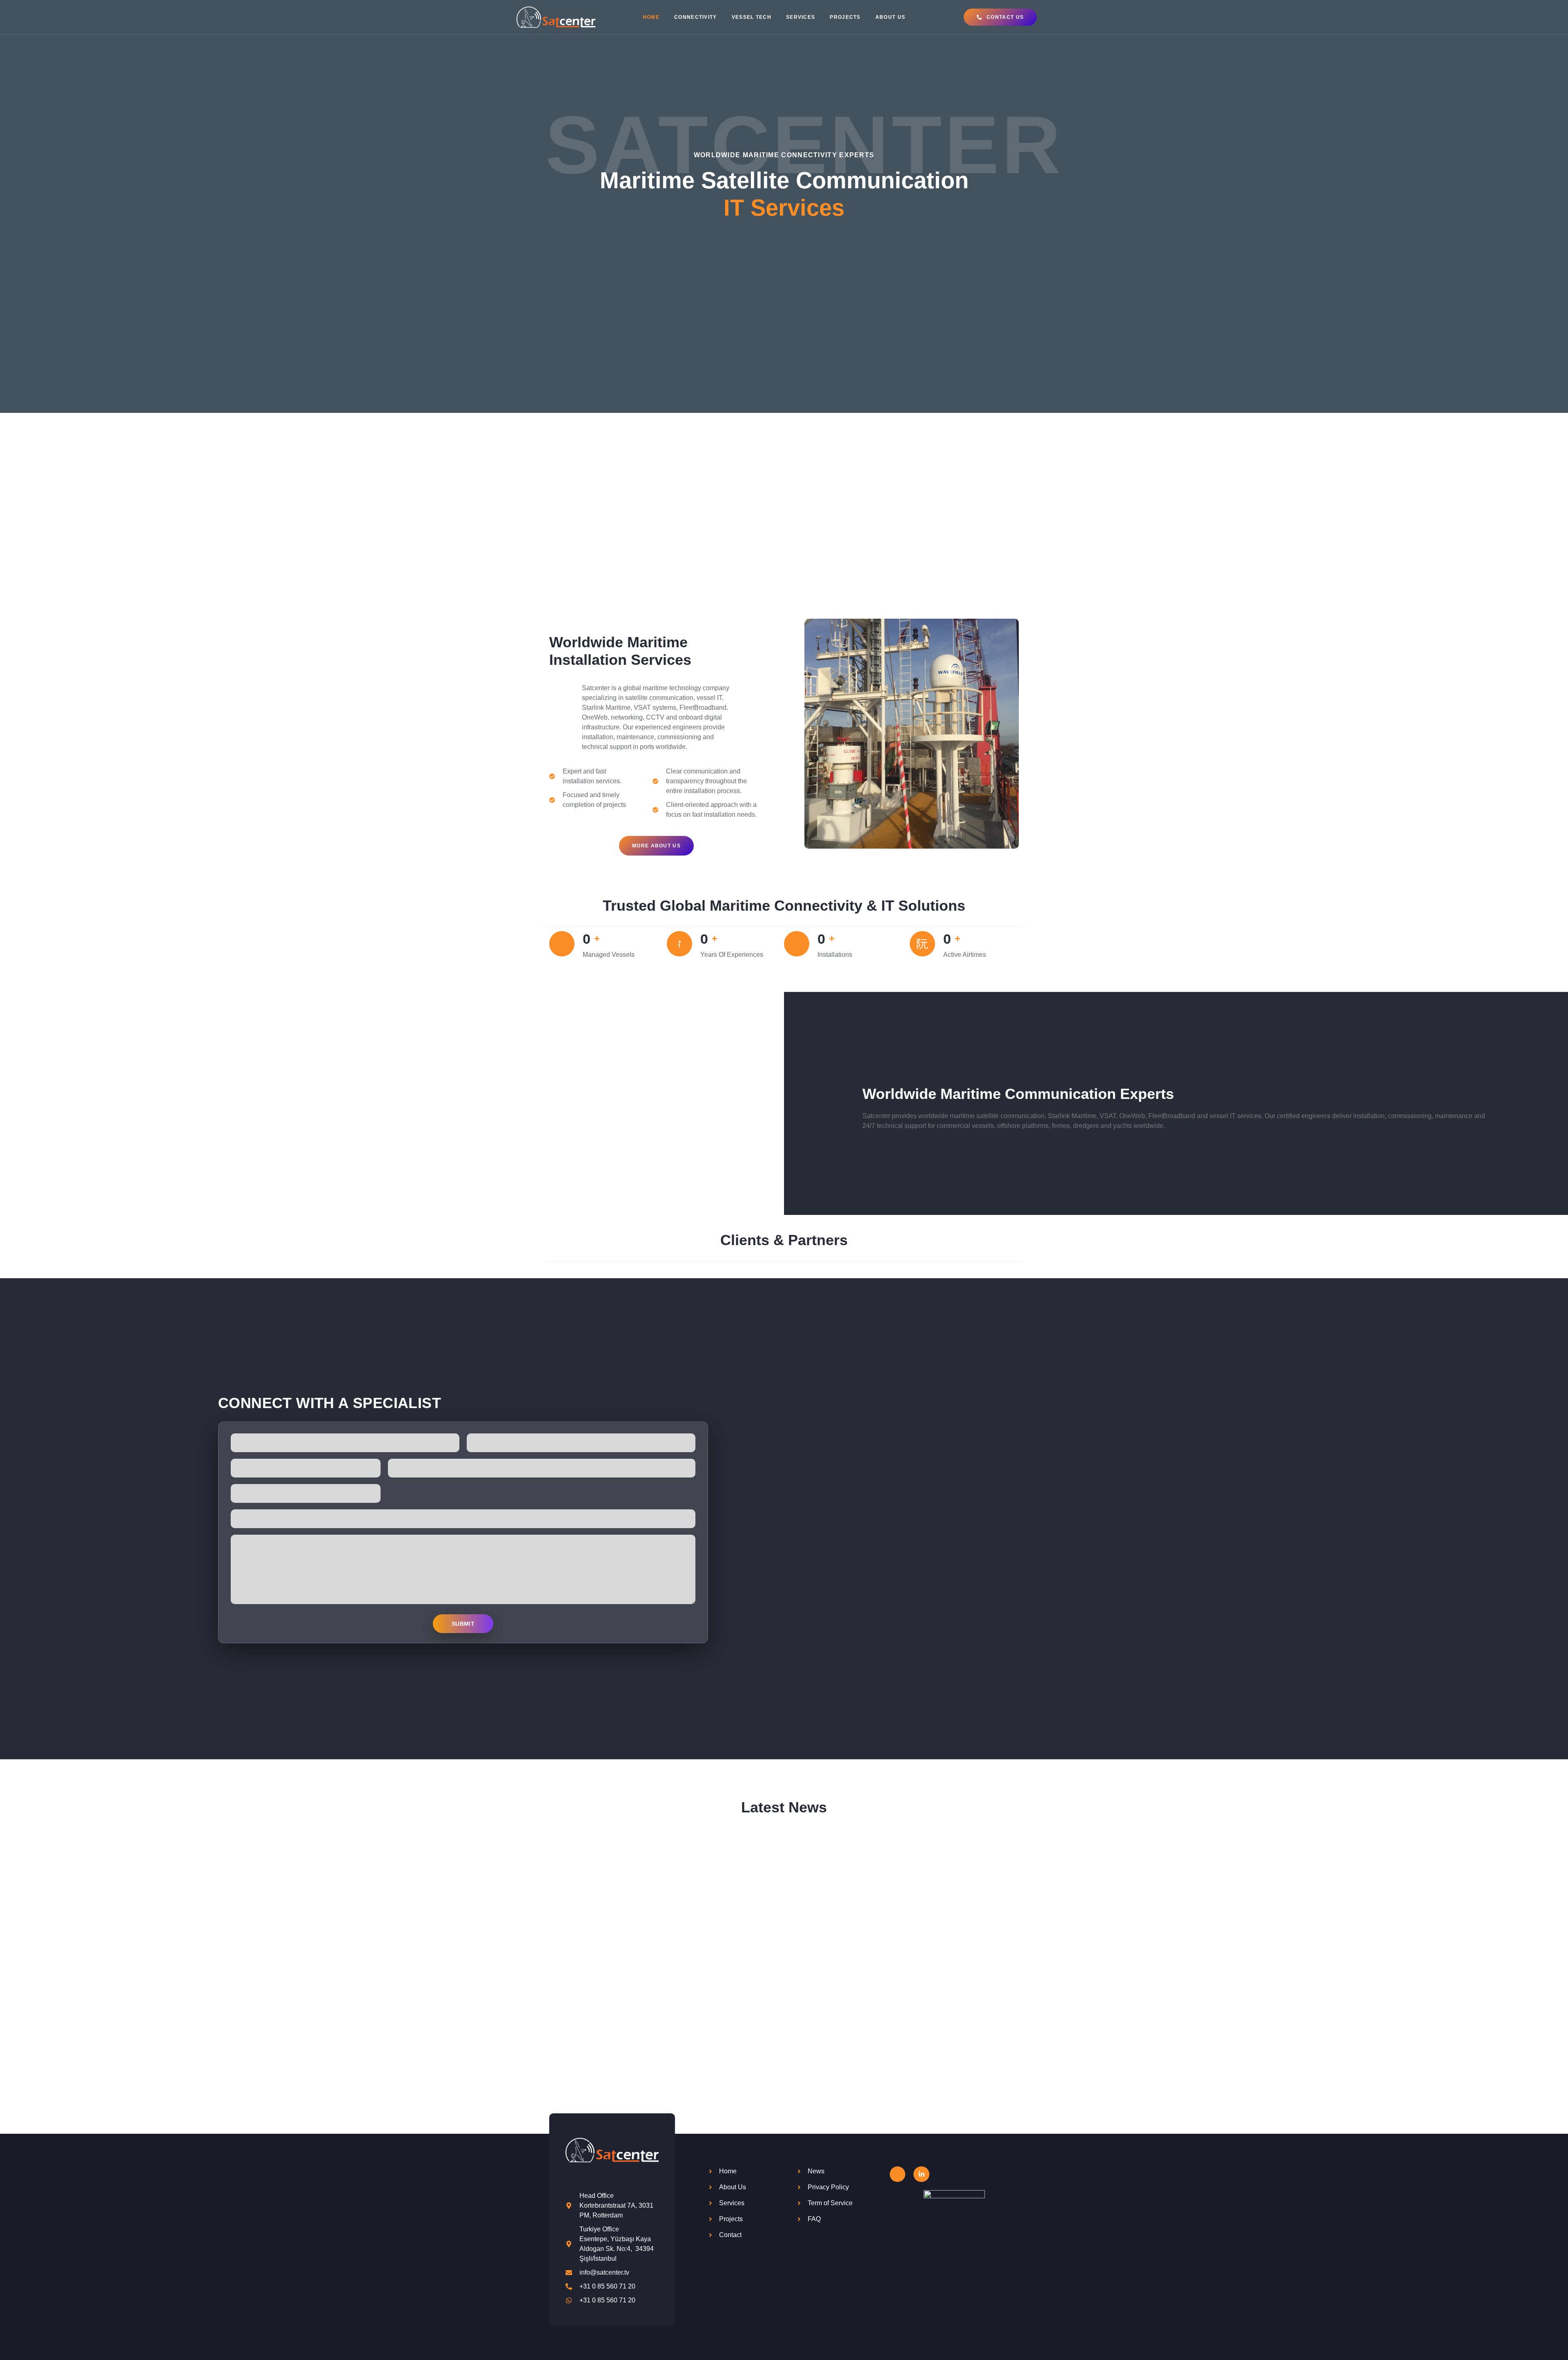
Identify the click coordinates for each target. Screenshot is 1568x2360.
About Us (890, 17)
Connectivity (696, 17)
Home (651, 17)
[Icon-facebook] (898, 2174)
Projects (845, 17)
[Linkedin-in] (921, 2174)
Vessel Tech (752, 17)
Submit (463, 1624)
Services (801, 17)
